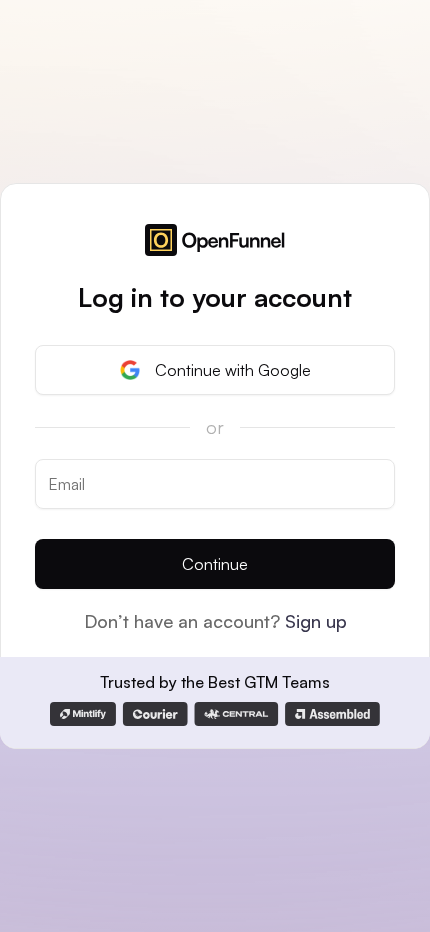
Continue (215, 564)
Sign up (316, 621)
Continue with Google (233, 370)
